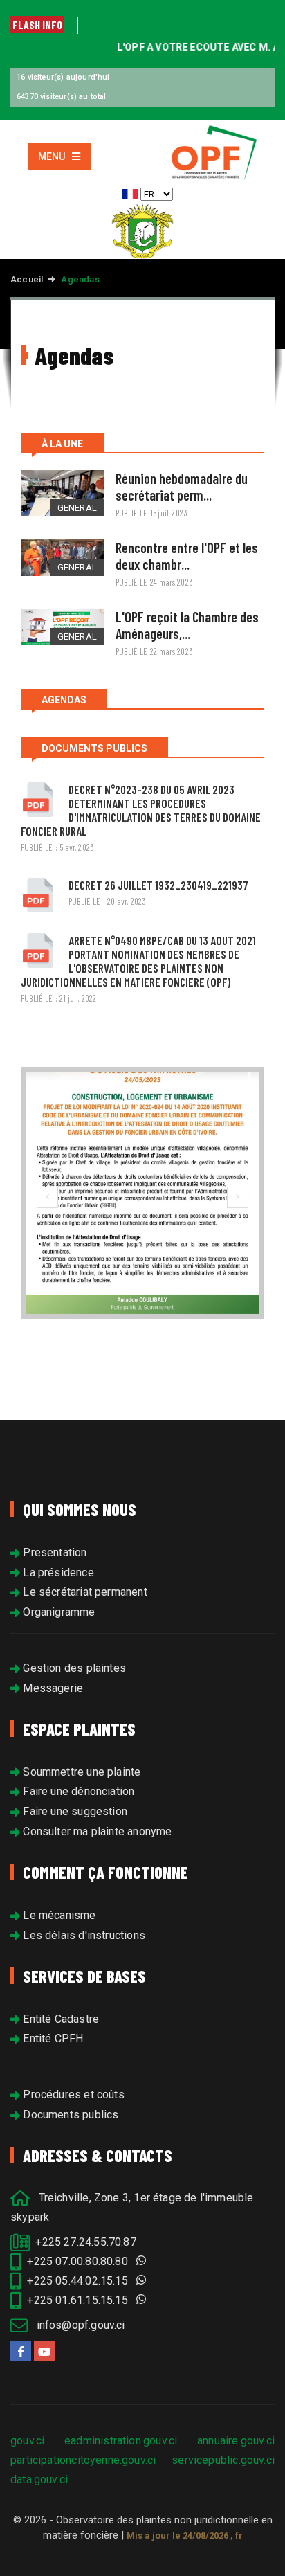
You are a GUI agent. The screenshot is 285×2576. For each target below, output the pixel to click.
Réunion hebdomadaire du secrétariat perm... (182, 487)
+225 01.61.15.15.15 (79, 2300)
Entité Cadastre (59, 2019)
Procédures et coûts (72, 2095)
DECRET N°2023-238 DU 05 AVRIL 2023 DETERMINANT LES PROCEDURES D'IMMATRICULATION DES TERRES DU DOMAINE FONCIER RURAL (141, 810)
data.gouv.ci (39, 2479)
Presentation (53, 1552)
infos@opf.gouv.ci (76, 2325)
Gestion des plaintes (73, 1668)
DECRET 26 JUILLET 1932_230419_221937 (158, 885)
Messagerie (52, 1688)
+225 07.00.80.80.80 (79, 2261)
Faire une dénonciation (77, 1791)
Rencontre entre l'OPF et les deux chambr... (187, 556)
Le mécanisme (58, 1915)
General (77, 508)
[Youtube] (44, 2351)
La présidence (57, 1573)
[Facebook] (21, 2351)
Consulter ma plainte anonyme (96, 1831)
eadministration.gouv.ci (121, 2441)
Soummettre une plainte (80, 1772)
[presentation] (47, 1197)
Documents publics (69, 2115)
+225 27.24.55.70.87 (83, 2242)
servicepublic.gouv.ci (223, 2460)
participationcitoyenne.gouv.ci (83, 2460)
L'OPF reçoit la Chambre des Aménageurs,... (187, 625)
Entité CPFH (52, 2038)
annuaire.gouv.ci (236, 2441)
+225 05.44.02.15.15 (79, 2281)
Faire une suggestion (74, 1811)
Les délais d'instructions (83, 1935)
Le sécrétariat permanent (84, 1592)
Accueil (27, 279)
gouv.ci (27, 2441)
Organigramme (57, 1612)
